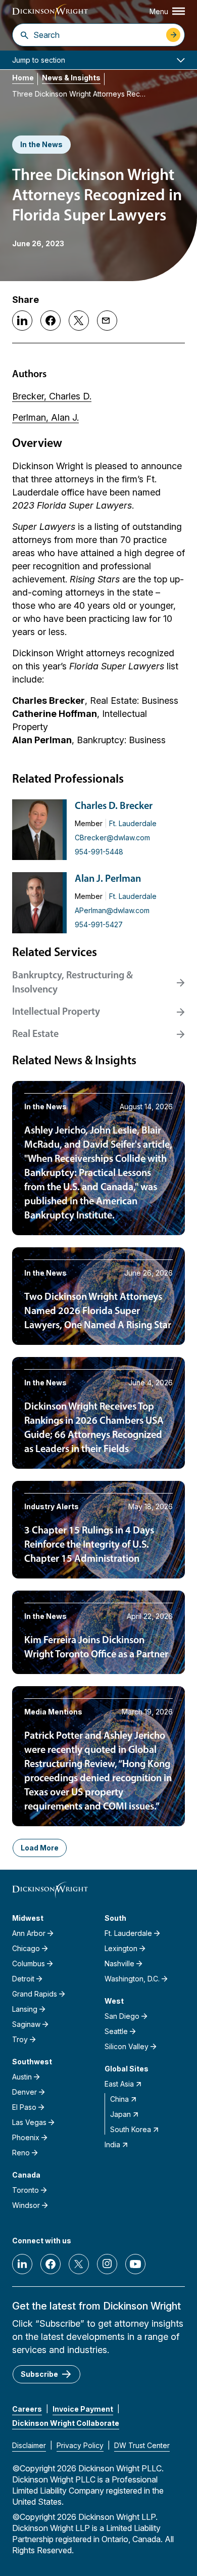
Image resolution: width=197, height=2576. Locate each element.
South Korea (131, 2129)
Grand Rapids (35, 1994)
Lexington (121, 1948)
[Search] (24, 35)
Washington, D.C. (132, 1979)
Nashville (119, 1963)
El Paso (24, 2107)
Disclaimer (29, 2445)
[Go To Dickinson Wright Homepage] (50, 12)
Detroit (23, 1979)
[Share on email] (107, 321)
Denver (24, 2092)
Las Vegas (29, 2122)
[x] (79, 2264)
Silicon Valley (127, 2046)
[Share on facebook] (51, 321)
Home (23, 78)
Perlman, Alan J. (45, 417)
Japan (120, 2114)
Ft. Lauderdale (133, 823)
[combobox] (97, 35)
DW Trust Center (142, 2445)
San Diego (122, 2016)
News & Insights (71, 78)
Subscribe (39, 2374)
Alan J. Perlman (108, 879)
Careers (27, 2409)
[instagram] (107, 2264)
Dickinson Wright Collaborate (66, 2423)
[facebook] (51, 2264)
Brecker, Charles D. (52, 396)
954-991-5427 (99, 924)
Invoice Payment (83, 2409)
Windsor (26, 2205)
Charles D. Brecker (114, 806)
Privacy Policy (80, 2445)
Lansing (25, 2009)
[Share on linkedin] (22, 321)
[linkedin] (22, 2264)
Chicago (26, 1948)
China (119, 2099)
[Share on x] (79, 321)
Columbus (29, 1963)
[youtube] (135, 2264)
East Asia (119, 2084)
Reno (21, 2153)
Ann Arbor (29, 1933)
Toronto (26, 2190)
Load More (40, 1848)
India (112, 2144)
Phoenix (26, 2137)
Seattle (116, 2031)
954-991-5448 (99, 852)
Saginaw (26, 2024)
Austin (22, 2077)
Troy (20, 2039)
